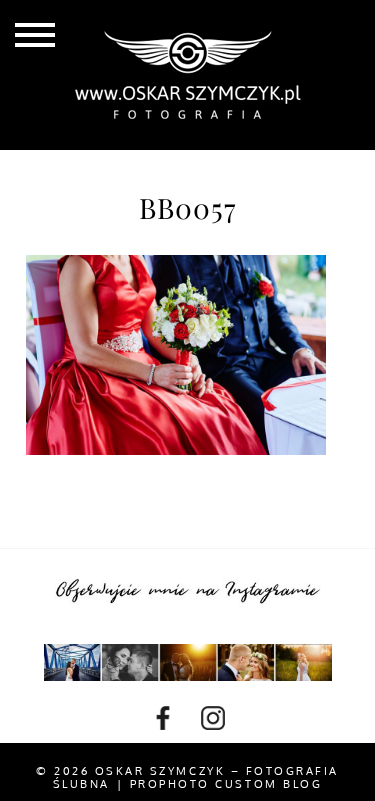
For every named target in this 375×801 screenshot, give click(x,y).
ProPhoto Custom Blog (226, 784)
